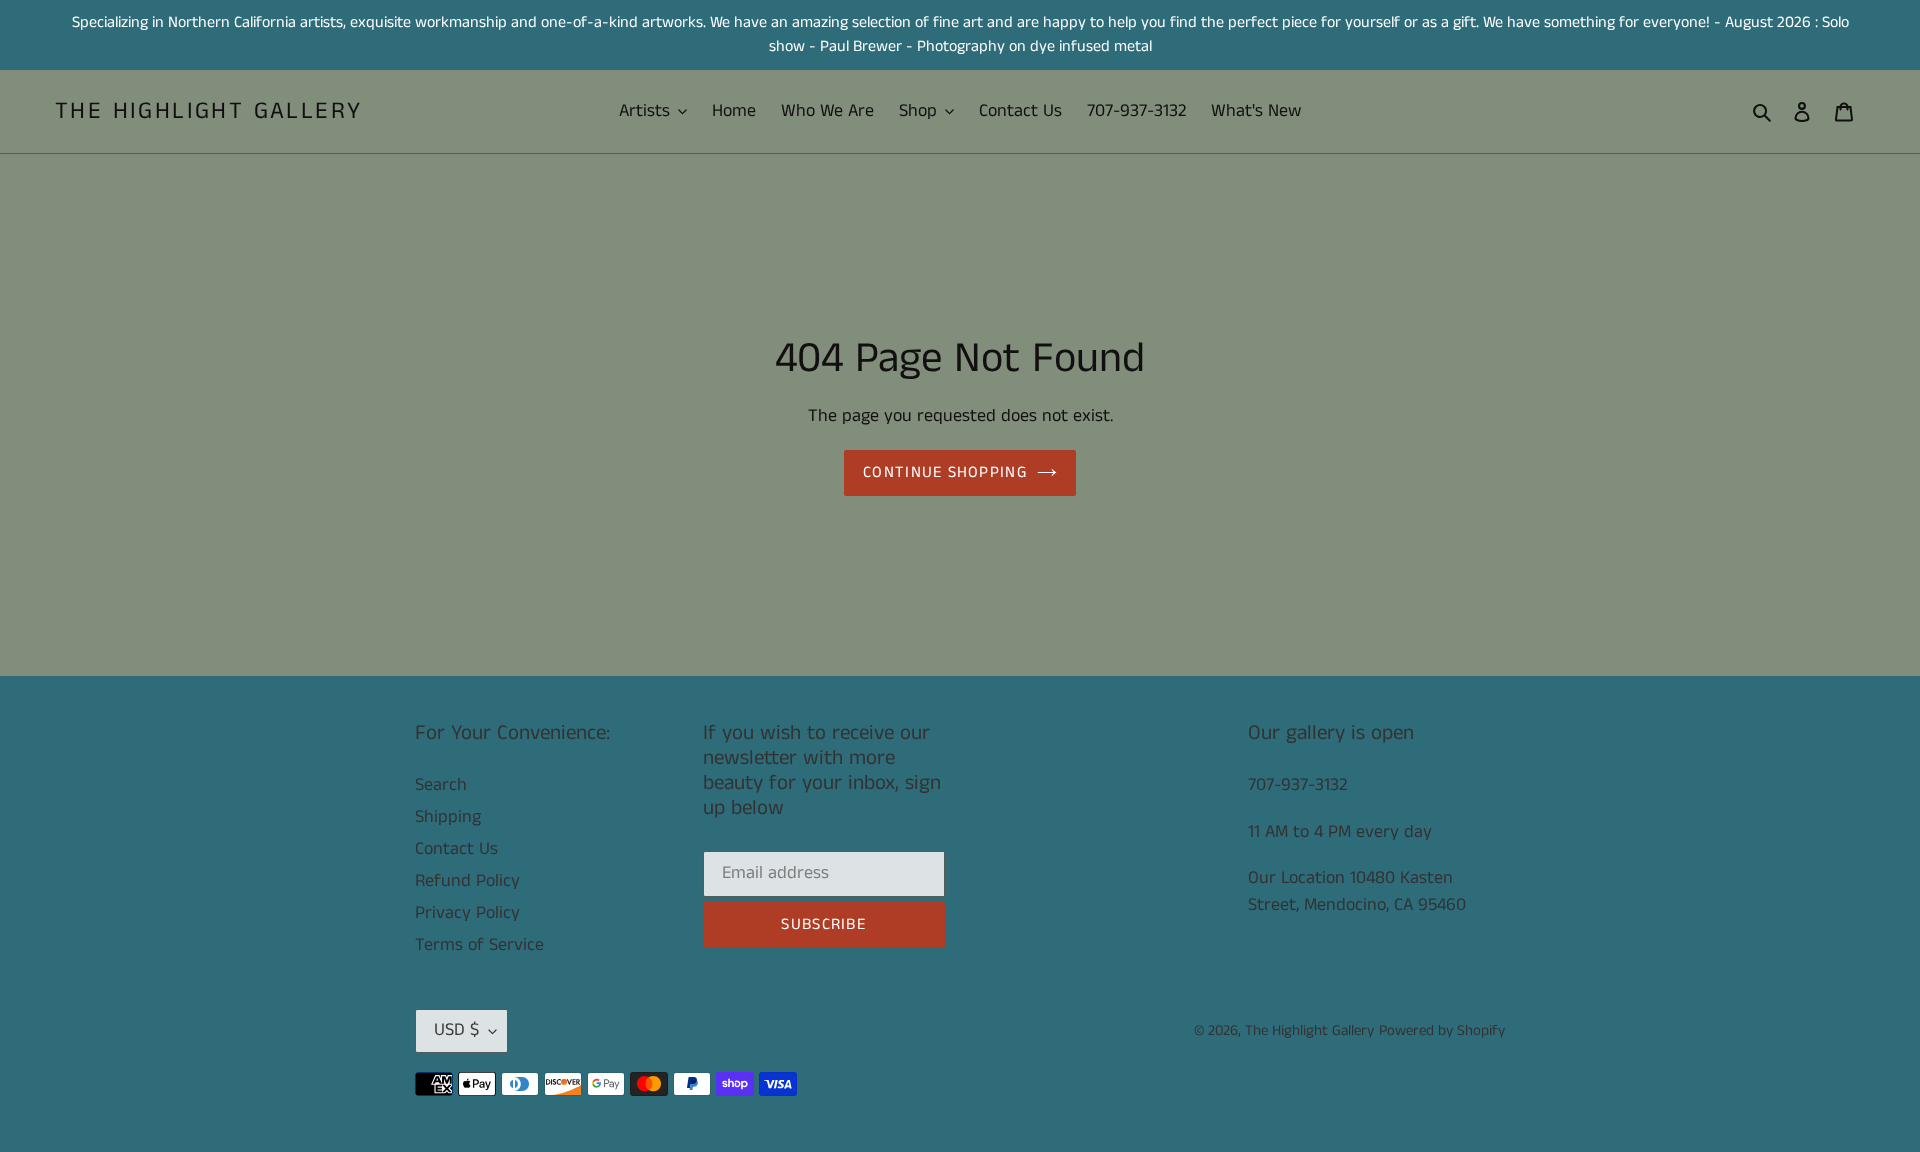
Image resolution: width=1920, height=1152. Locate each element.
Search (441, 785)
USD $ (456, 1030)
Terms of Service (479, 945)
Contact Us (456, 849)
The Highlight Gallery (208, 111)
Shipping (448, 817)
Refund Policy (467, 881)
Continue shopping (945, 472)
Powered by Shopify (1442, 1030)
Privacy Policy (467, 913)
